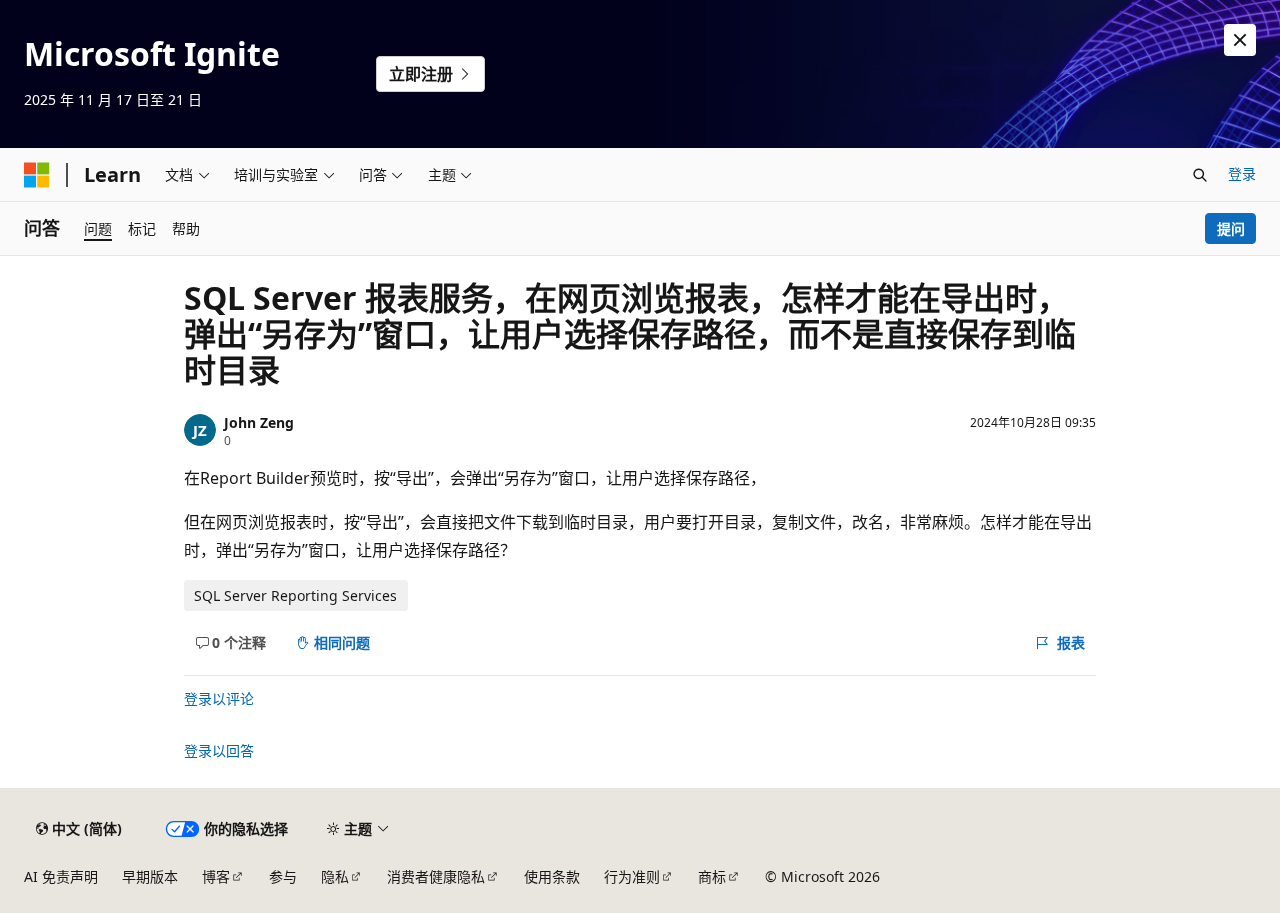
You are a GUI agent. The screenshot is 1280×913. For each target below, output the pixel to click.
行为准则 (632, 876)
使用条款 (552, 876)
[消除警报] (1240, 40)
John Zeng (259, 422)
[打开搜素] (1200, 175)
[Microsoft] (37, 175)
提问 (1231, 228)
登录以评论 (219, 698)
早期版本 (150, 876)
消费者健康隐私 (436, 876)
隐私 (335, 876)
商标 (712, 876)
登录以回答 (219, 750)
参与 (283, 876)
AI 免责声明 (61, 876)
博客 (216, 876)
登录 (1242, 173)
